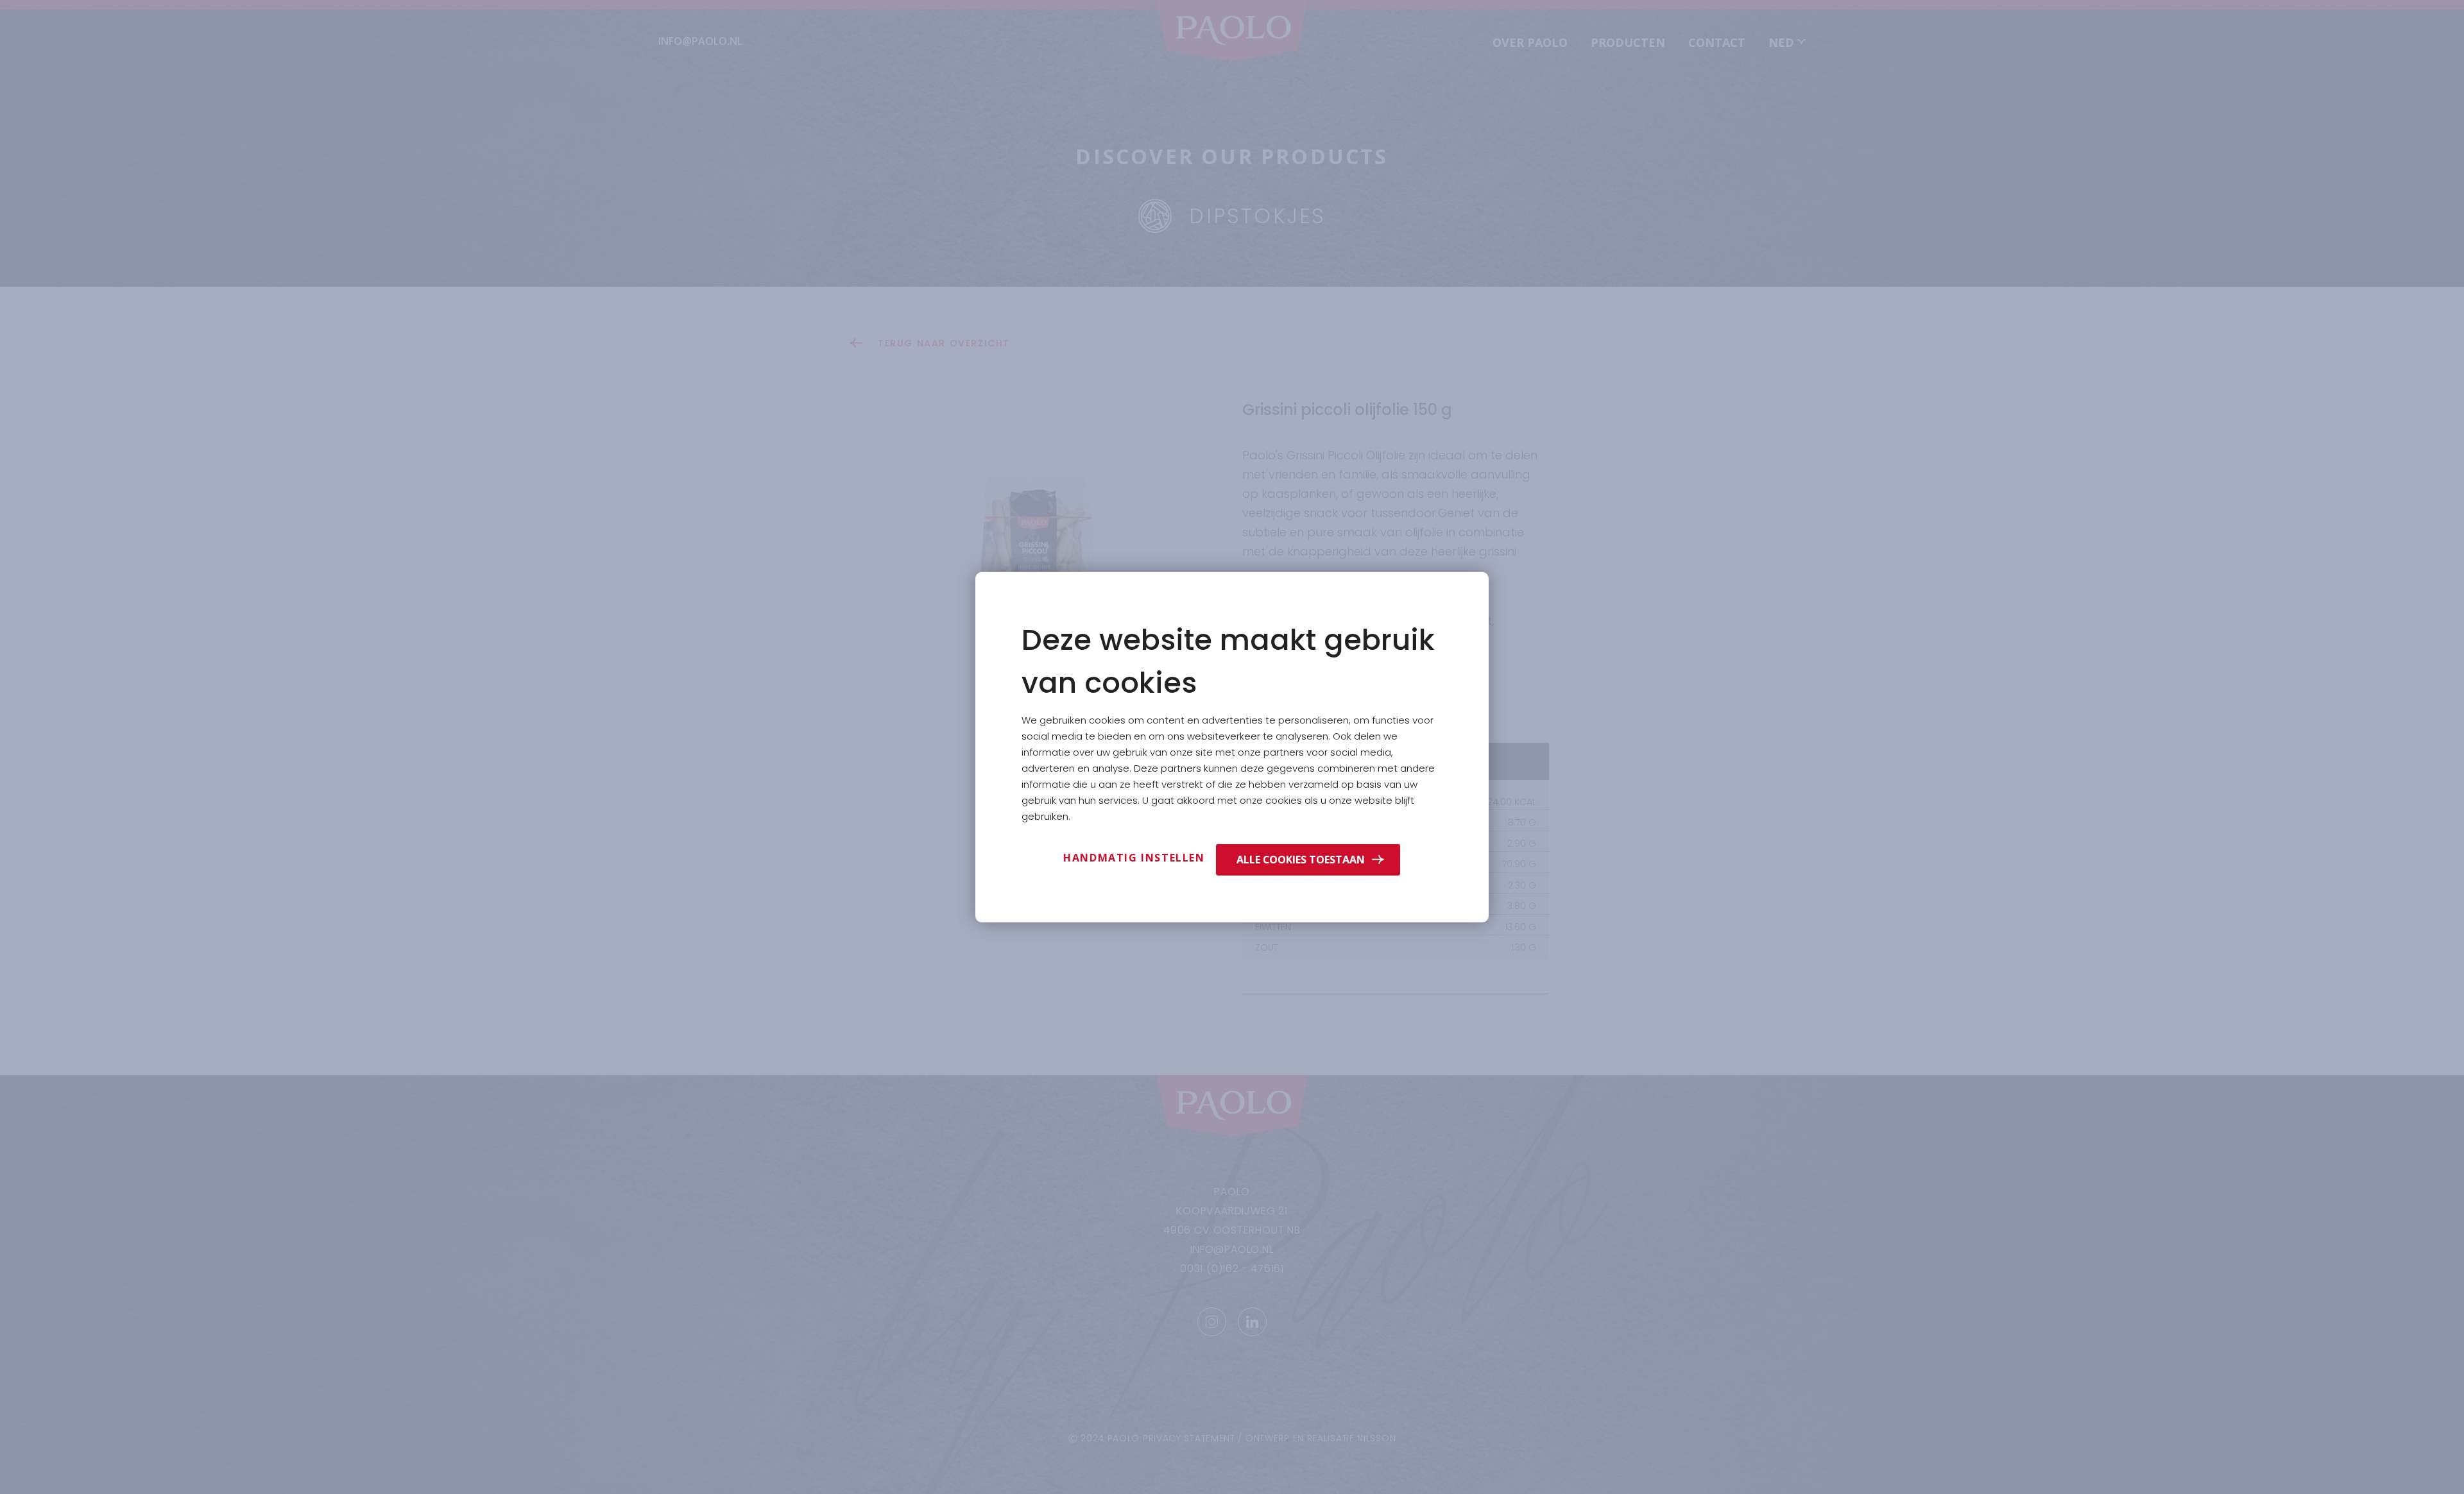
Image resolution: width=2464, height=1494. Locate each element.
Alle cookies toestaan (1301, 860)
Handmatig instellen (1134, 857)
